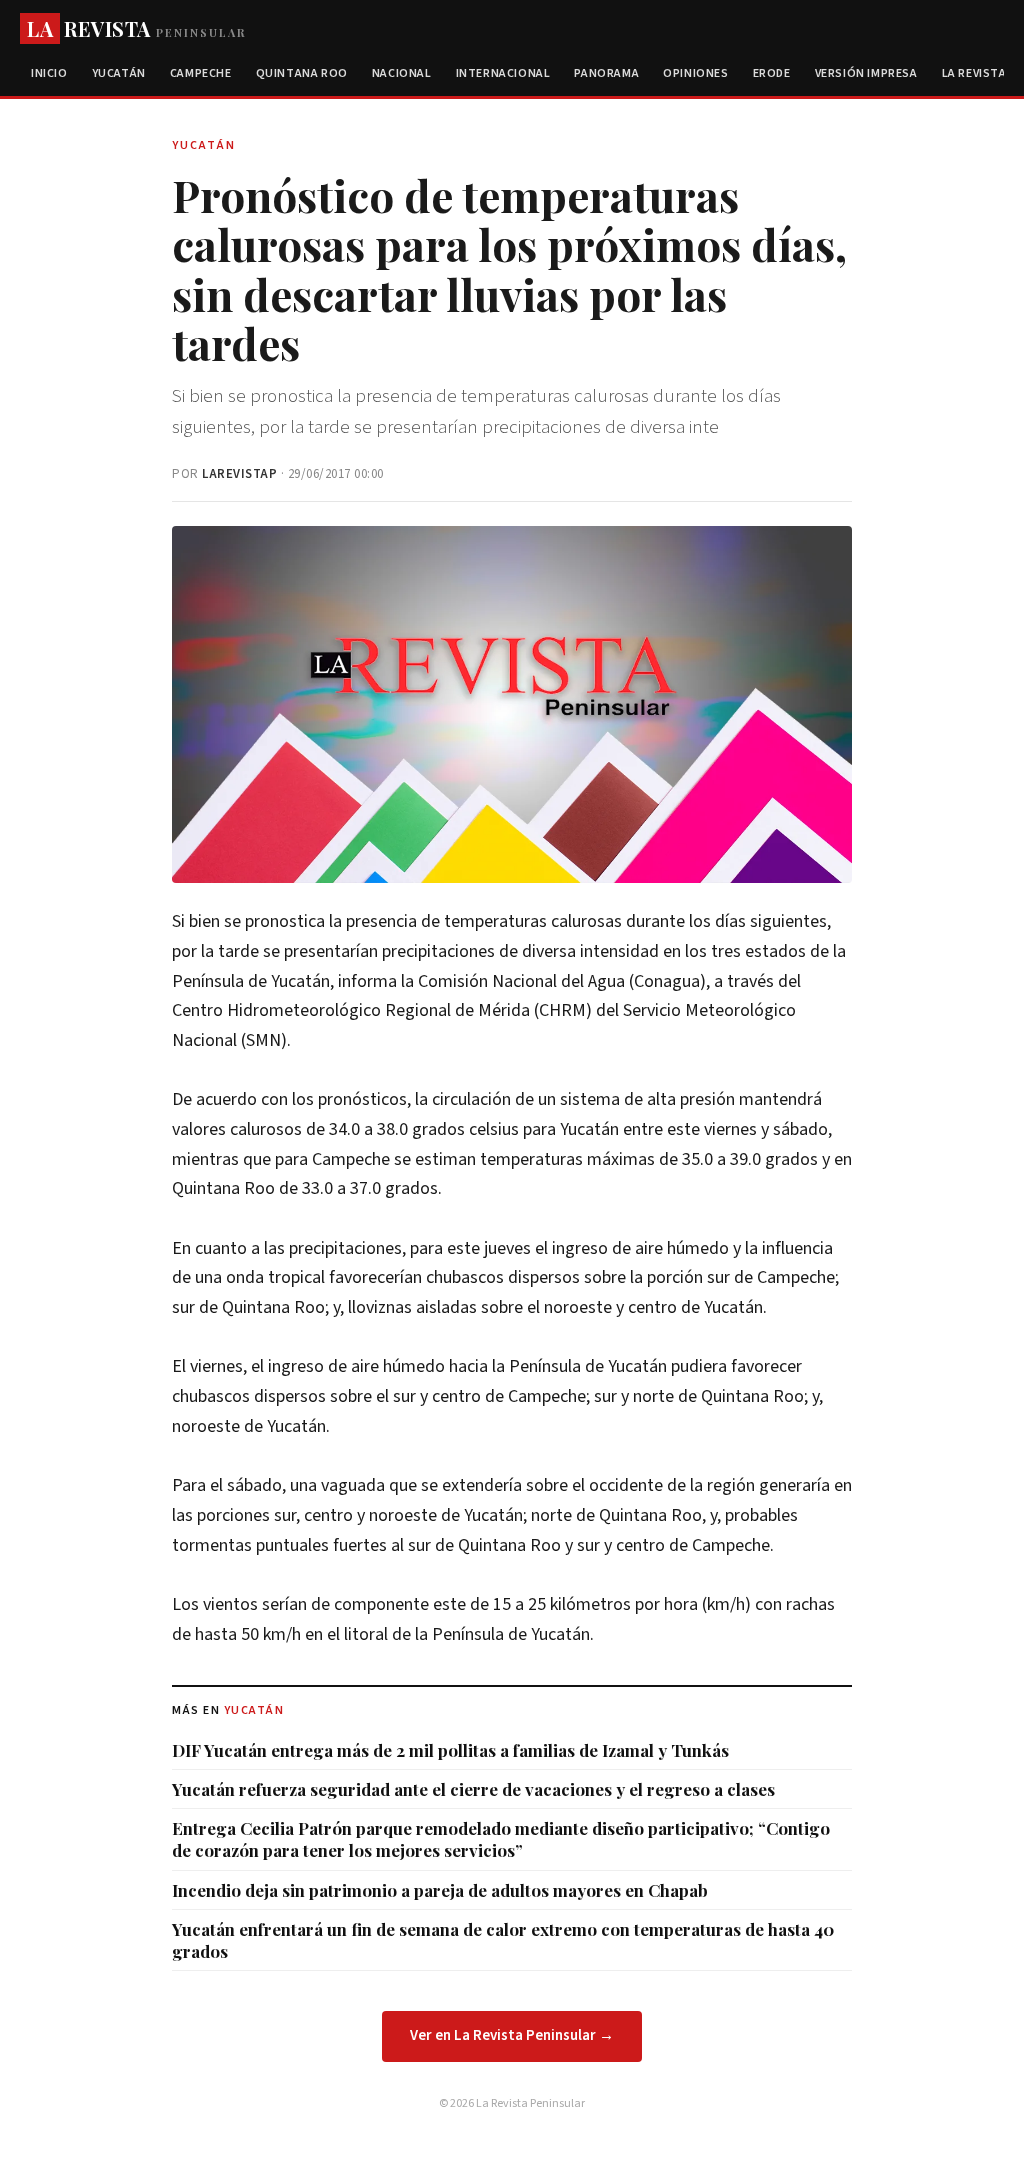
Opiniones (695, 73)
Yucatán (119, 73)
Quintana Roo (302, 73)
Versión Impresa (866, 73)
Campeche (201, 73)
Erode (772, 73)
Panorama (606, 73)
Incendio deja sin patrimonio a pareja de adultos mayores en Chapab (440, 1890)
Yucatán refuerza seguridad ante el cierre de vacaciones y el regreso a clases (473, 1789)
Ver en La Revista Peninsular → (512, 2035)
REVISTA (136, 28)
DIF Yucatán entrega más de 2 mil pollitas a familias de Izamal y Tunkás (450, 1750)
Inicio (49, 73)
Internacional (503, 73)
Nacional (402, 73)
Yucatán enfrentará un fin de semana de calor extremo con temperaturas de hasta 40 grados (503, 1940)
